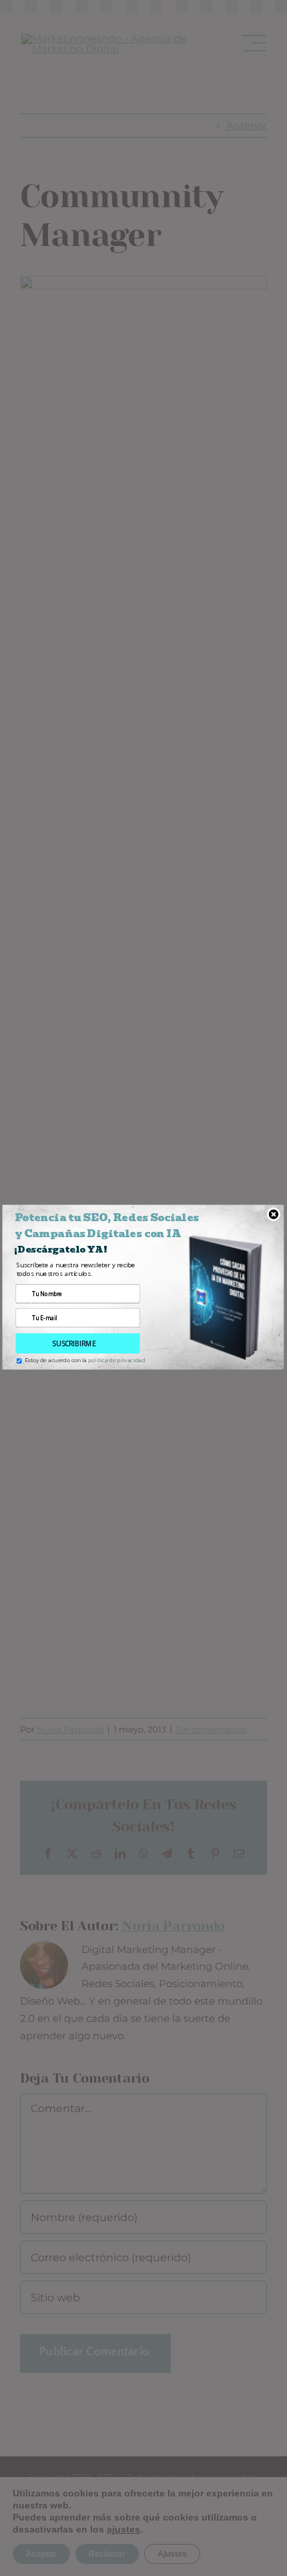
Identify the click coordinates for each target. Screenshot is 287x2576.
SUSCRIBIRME (74, 1343)
